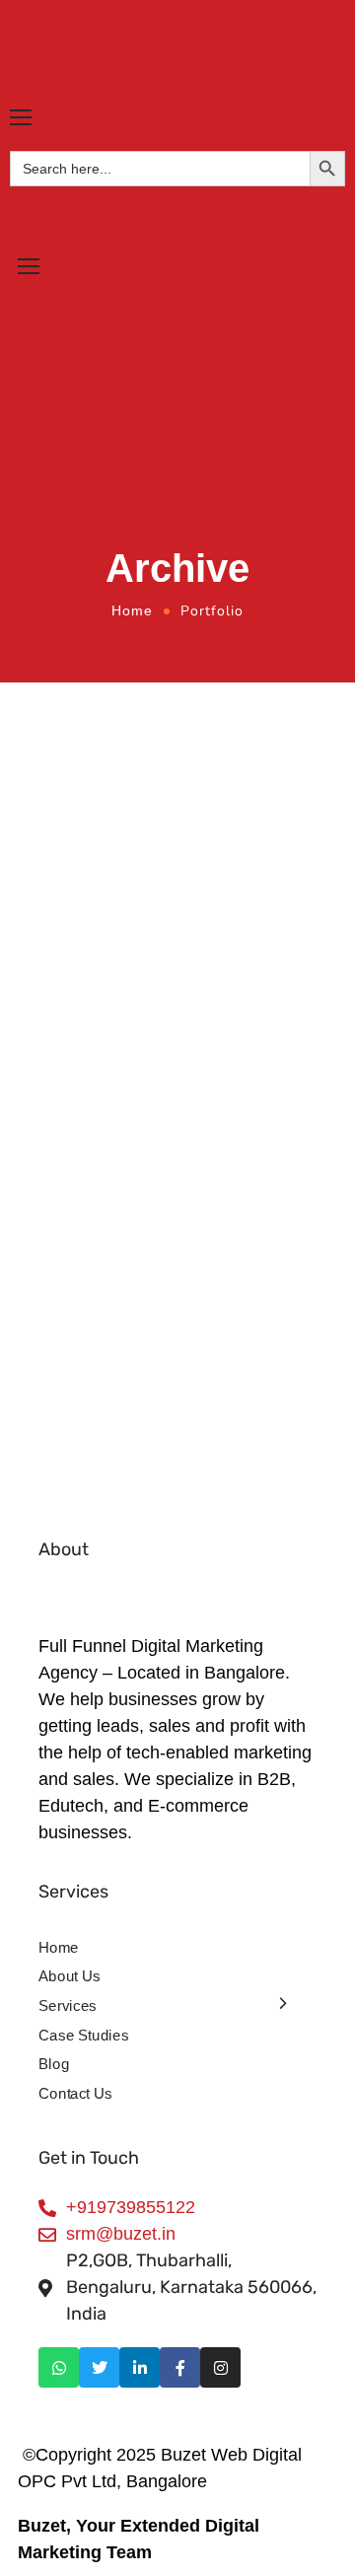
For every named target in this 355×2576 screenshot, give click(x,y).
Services (68, 2005)
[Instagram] (220, 2367)
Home (132, 610)
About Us (70, 1976)
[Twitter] (99, 2367)
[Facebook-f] (180, 2367)
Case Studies (83, 2035)
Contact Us (75, 2093)
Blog (54, 2064)
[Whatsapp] (59, 2367)
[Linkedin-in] (140, 2367)
